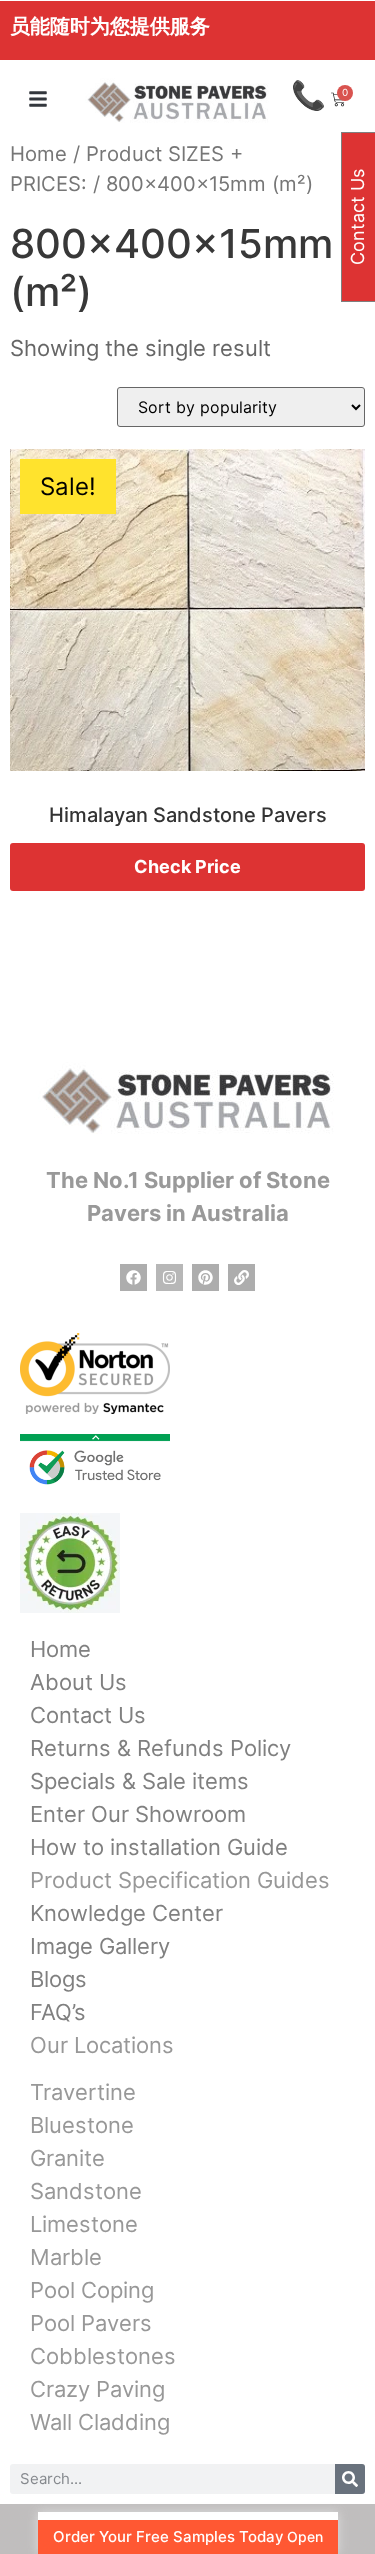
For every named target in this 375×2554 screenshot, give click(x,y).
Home (38, 153)
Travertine (83, 2092)
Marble (66, 2257)
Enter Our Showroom (138, 1814)
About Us (78, 1682)
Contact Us (88, 1715)
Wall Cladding (100, 2422)
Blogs (58, 1979)
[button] (38, 99)
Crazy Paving (97, 2389)
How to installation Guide (159, 1847)
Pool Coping (92, 2290)
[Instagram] (169, 1277)
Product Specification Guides (180, 1880)
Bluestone (82, 2125)
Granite (67, 2158)
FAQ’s (58, 2012)
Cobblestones (103, 2356)
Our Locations (102, 2045)
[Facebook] (133, 1277)
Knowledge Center (126, 1913)
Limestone (84, 2224)
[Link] (241, 1277)
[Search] (350, 2479)
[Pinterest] (205, 1277)
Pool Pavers (91, 2323)
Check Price (187, 866)
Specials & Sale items (139, 1781)
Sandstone (86, 2191)
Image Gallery (100, 1946)
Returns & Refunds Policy (160, 1748)
